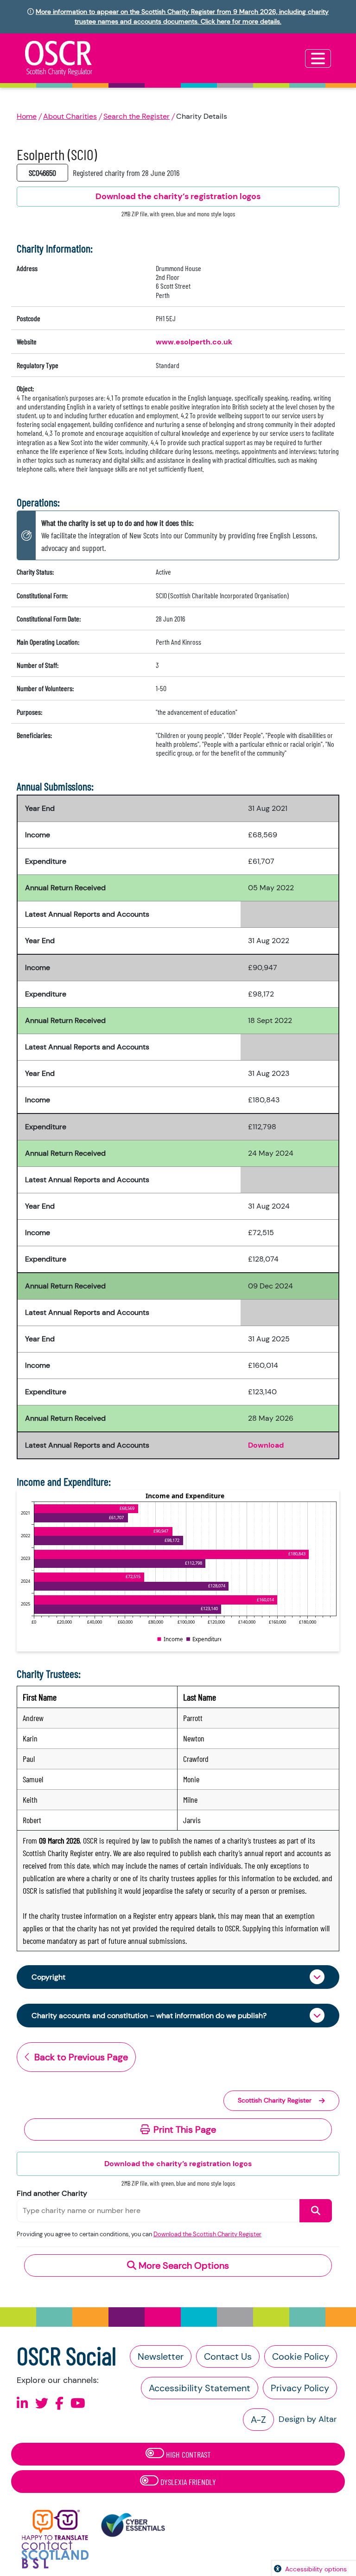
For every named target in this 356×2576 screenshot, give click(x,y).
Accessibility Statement (200, 2388)
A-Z (258, 2420)
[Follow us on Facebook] (59, 2404)
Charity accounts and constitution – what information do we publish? (149, 2016)
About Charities (70, 116)
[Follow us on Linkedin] (22, 2404)
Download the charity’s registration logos (178, 2164)
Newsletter (161, 2356)
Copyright (48, 1977)
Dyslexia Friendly (187, 2482)
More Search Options (183, 2265)
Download (266, 1445)
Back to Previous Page (81, 2057)
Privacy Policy (300, 2388)
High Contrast (188, 2454)
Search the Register (137, 116)
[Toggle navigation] (318, 58)
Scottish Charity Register (275, 2100)
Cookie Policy (301, 2356)
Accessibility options (316, 2569)
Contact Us (228, 2356)
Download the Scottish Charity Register (207, 2234)
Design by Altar (308, 2419)
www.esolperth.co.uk (194, 342)
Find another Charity (52, 2193)
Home (27, 116)
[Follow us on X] (42, 2404)
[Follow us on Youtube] (78, 2404)
